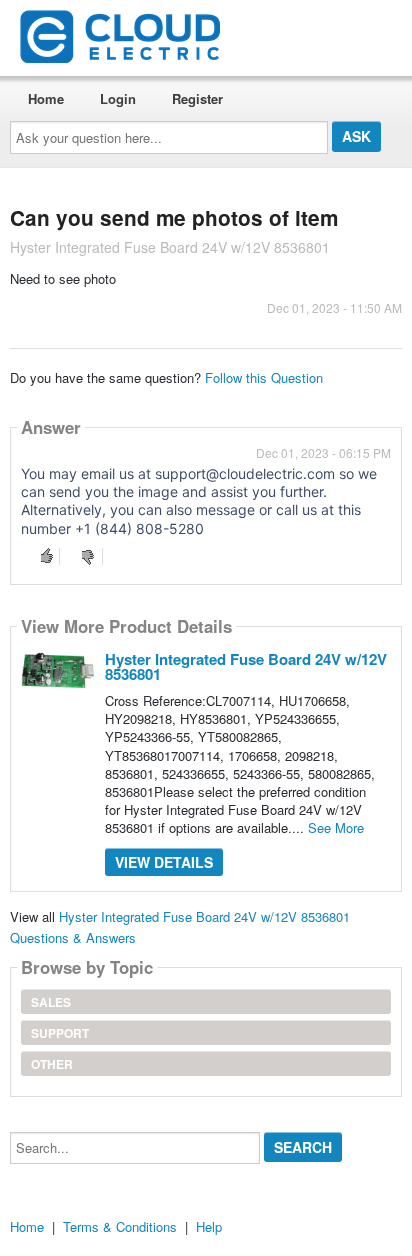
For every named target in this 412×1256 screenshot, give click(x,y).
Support (60, 1033)
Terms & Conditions (120, 1226)
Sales (51, 1002)
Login (118, 98)
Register (197, 98)
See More (336, 827)
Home (46, 98)
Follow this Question (264, 377)
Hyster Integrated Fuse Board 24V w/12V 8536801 (246, 666)
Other (52, 1064)
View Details (164, 862)
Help (209, 1226)
